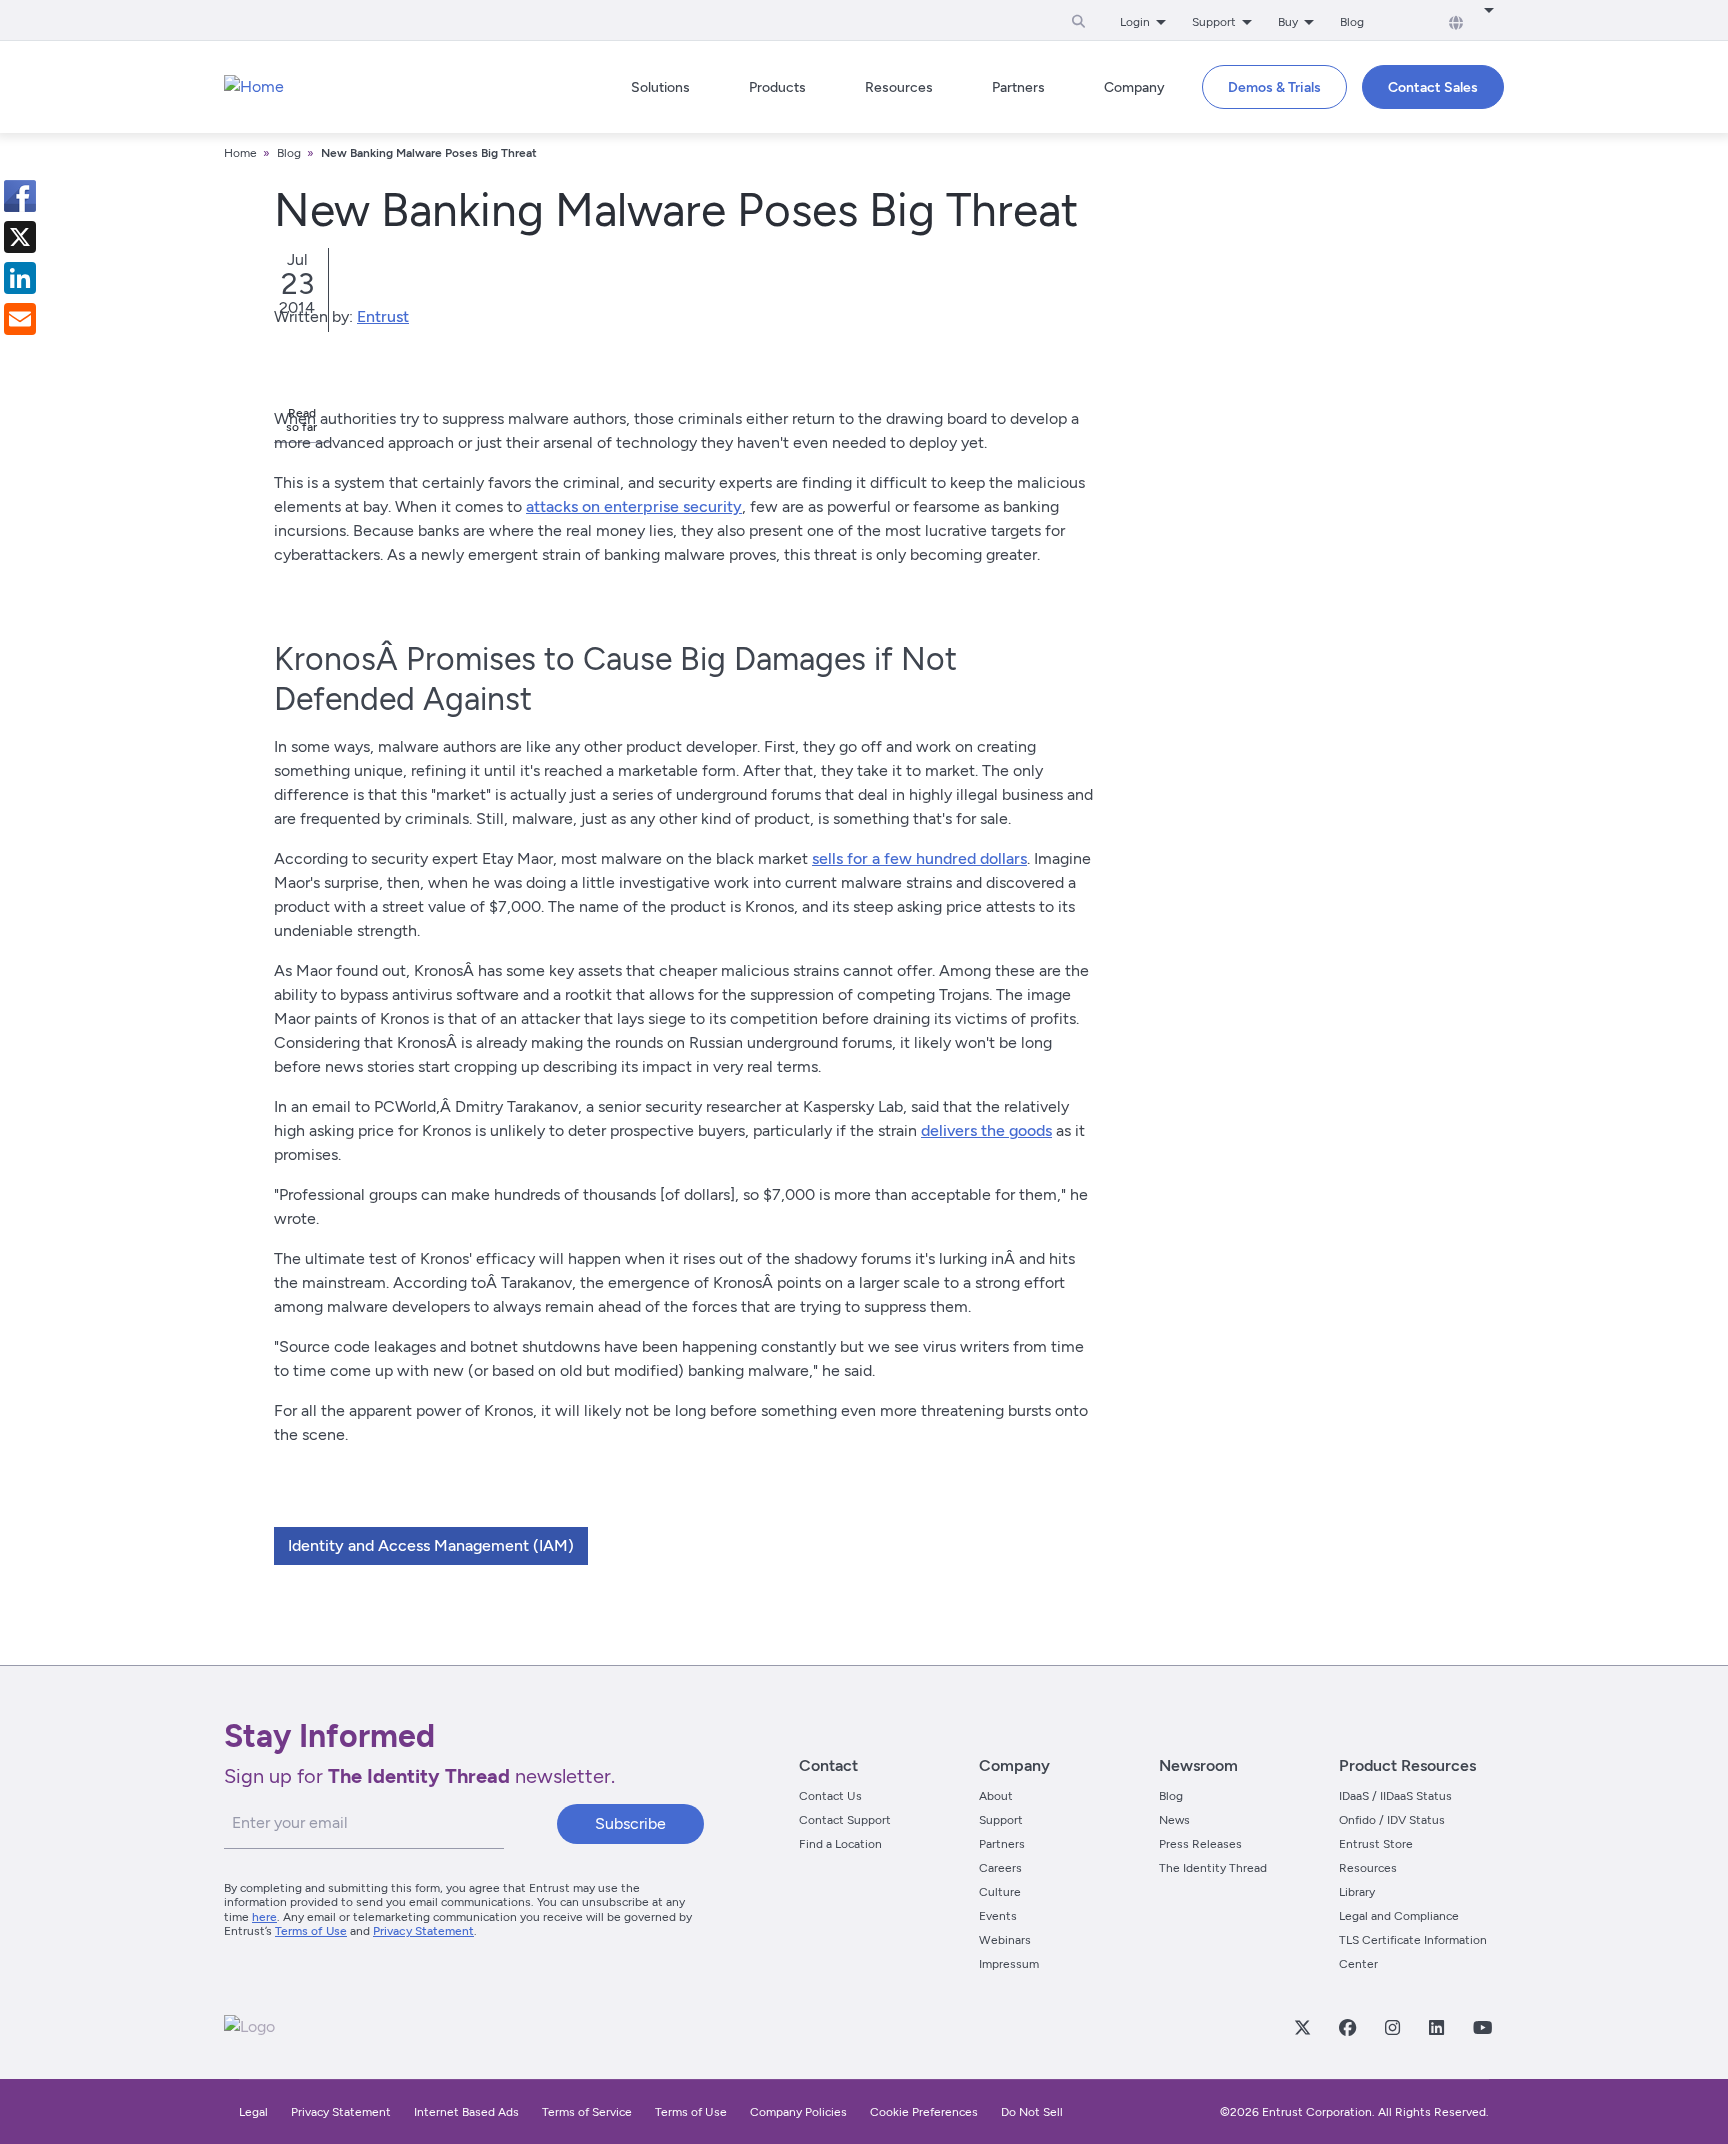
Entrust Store (1376, 1844)
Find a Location (840, 1844)
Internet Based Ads (466, 2112)
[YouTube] (1482, 2027)
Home (240, 153)
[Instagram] (1392, 2027)
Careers (1000, 1868)
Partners (1002, 1844)
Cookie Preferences (924, 2112)
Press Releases (1200, 1844)
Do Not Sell (1032, 2112)
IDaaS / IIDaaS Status (1395, 1796)
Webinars (1005, 1940)
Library (1357, 1892)
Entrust (383, 316)
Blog (1352, 22)
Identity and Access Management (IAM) (431, 1545)
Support (1001, 1820)
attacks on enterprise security (634, 506)
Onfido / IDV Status (1392, 1820)
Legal (253, 2112)
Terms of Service (587, 2112)
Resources (1368, 1868)
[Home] (254, 87)
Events (998, 1916)
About (996, 1796)
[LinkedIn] (1436, 2027)
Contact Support (845, 1820)
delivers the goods (986, 1130)
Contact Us (830, 1796)
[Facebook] (1347, 2027)
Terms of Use (311, 1931)
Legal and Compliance (1399, 1916)
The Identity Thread (1213, 1868)
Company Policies (798, 2112)
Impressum (1009, 1964)
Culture (1000, 1892)
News (1174, 1820)
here (264, 1917)
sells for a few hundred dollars (919, 858)
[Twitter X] (1302, 2027)
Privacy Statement (423, 1931)
